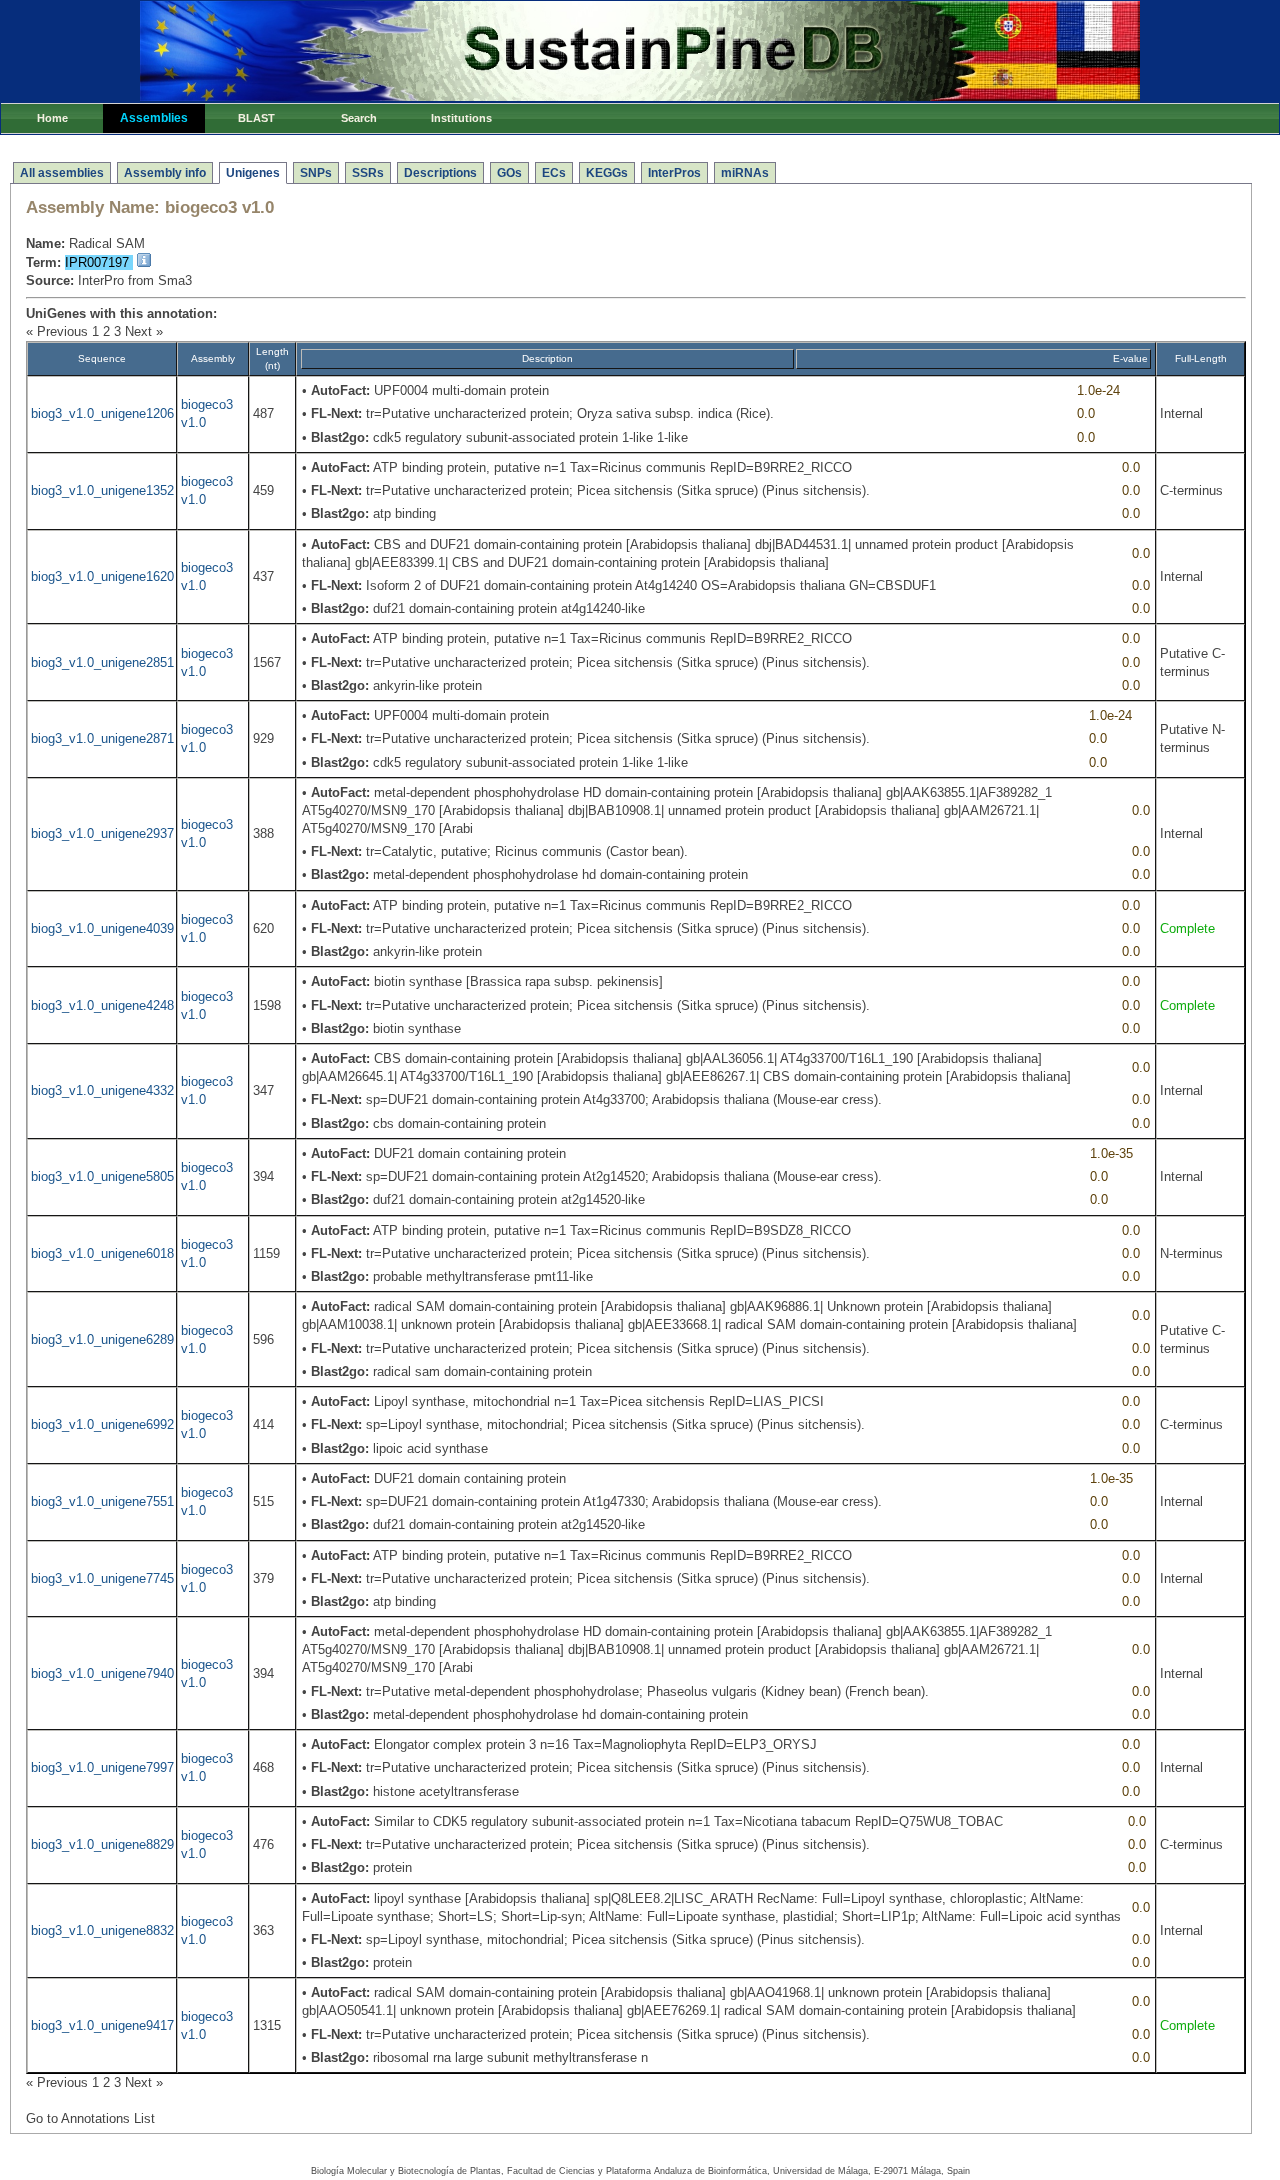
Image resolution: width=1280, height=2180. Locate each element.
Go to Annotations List (90, 2118)
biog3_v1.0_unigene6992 (102, 1424)
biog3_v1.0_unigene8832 (102, 1930)
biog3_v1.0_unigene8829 (102, 1844)
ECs (554, 173)
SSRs (368, 173)
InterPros (674, 173)
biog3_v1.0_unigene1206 (102, 413)
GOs (509, 173)
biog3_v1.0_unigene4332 (102, 1090)
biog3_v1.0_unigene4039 (102, 928)
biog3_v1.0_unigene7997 (102, 1767)
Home (52, 118)
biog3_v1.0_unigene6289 (102, 1339)
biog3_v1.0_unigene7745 (102, 1578)
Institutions (461, 118)
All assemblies (62, 173)
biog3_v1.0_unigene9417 (102, 2025)
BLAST (256, 118)
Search (359, 118)
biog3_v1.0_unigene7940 (102, 1673)
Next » (144, 331)
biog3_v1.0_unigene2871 (102, 738)
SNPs (316, 173)
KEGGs (607, 173)
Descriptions (440, 173)
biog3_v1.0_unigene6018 (102, 1253)
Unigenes (253, 173)
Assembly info (165, 173)
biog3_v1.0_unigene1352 (102, 490)
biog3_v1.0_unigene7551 (102, 1501)
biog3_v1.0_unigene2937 (102, 833)
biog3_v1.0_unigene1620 (102, 576)
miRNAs (745, 173)
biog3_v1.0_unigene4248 (102, 1005)
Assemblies (154, 118)
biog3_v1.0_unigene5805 (102, 1176)
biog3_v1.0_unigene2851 (102, 662)
